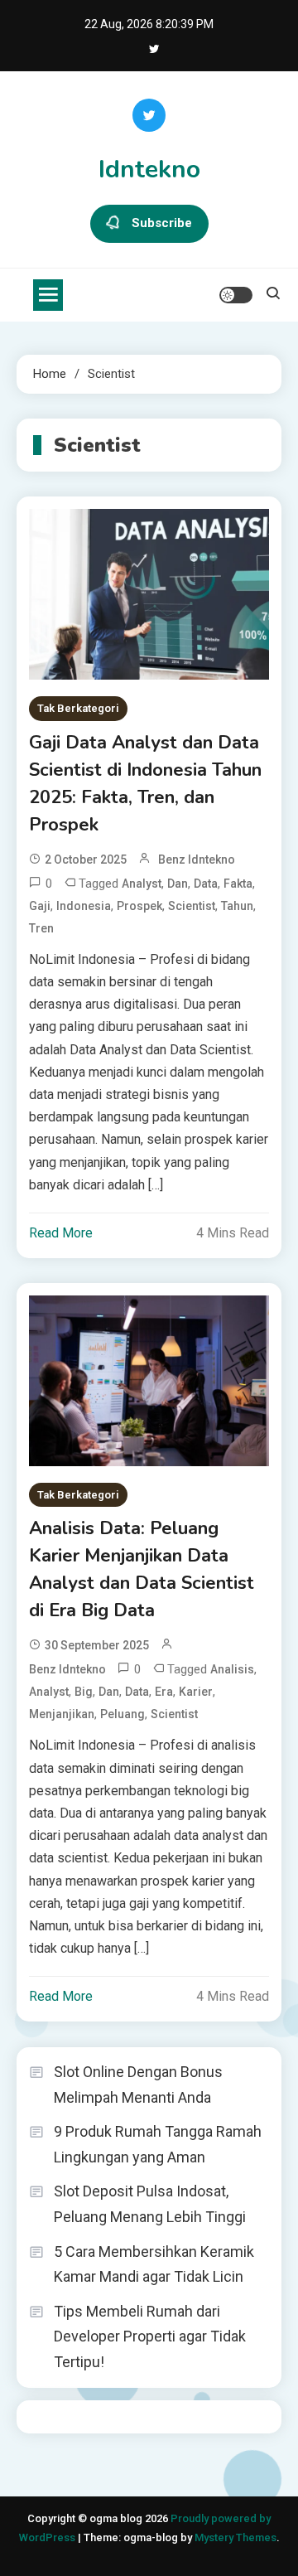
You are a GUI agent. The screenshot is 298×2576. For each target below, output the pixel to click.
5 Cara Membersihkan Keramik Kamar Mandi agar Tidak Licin (154, 2264)
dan (178, 884)
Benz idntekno (197, 859)
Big (84, 1692)
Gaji (40, 906)
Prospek (139, 906)
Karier (196, 1692)
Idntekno (149, 169)
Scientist (192, 906)
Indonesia (84, 906)
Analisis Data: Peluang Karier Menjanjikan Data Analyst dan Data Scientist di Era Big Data (142, 1569)
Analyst (142, 884)
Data (206, 884)
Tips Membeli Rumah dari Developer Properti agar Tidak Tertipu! (150, 2336)
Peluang (123, 1714)
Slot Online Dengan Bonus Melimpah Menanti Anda (138, 2085)
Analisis (232, 1669)
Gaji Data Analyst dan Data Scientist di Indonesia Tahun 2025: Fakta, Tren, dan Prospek (145, 784)
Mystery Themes (236, 2537)
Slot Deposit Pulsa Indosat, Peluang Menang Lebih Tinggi (150, 2204)
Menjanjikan (62, 1714)
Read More (61, 1233)
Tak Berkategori (78, 708)
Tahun (237, 906)
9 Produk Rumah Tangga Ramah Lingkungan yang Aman (158, 2144)
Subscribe (162, 223)
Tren (41, 928)
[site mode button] (236, 295)
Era (164, 1692)
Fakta (238, 884)
